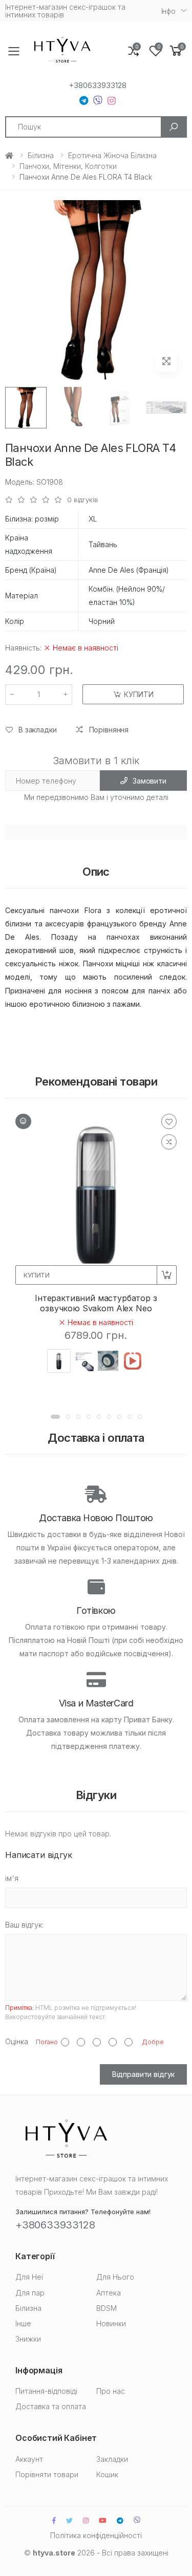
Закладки (112, 2459)
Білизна (41, 155)
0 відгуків (83, 500)
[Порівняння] (169, 1142)
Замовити (150, 781)
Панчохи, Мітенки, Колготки (68, 166)
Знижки (28, 2339)
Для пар (30, 2293)
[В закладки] (169, 1121)
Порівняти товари (47, 2474)
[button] (176, 51)
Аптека (109, 2293)
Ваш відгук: (24, 1925)
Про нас (111, 2391)
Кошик (107, 2474)
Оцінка (17, 2041)
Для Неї (29, 2277)
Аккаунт (29, 2459)
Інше (23, 2323)
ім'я (12, 1878)
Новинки (111, 2323)
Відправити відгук (144, 2074)
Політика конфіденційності (96, 2535)
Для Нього (115, 2277)
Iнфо (168, 11)
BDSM (106, 2308)
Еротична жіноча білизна (112, 155)
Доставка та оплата (51, 2406)
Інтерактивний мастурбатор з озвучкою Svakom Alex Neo (96, 1303)
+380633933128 (98, 85)
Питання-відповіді (46, 2391)
